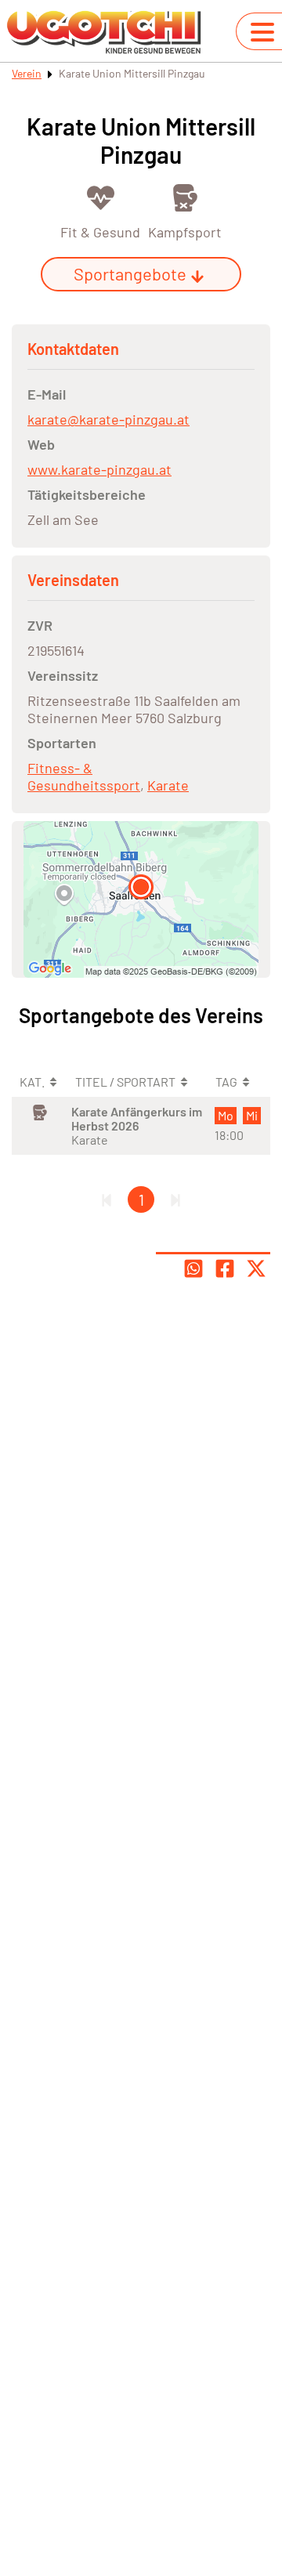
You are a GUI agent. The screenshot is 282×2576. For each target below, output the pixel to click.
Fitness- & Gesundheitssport (84, 776)
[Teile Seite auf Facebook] (225, 1268)
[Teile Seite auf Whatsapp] (193, 1268)
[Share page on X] (256, 1268)
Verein (27, 73)
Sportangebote (130, 273)
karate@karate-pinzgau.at (108, 419)
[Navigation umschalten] (262, 32)
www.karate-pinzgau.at (99, 469)
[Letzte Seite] (175, 1199)
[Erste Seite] (107, 1199)
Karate (168, 785)
